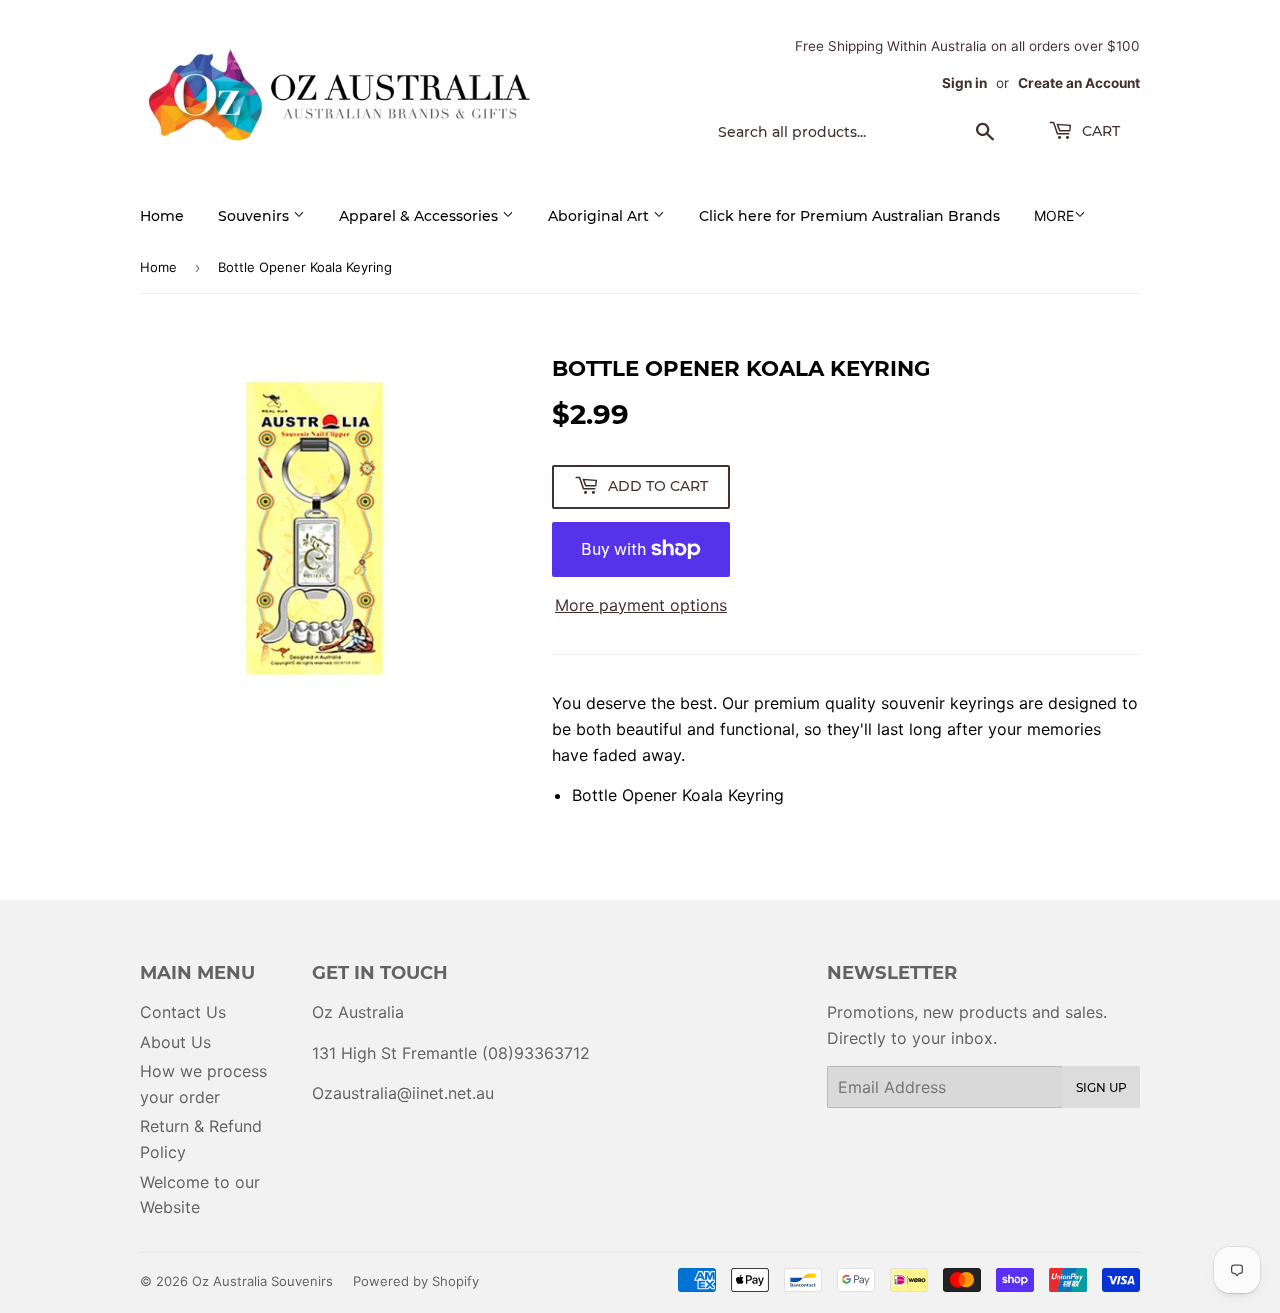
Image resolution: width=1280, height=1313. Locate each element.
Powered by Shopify (416, 1281)
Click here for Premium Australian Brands (849, 216)
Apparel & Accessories (420, 216)
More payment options (641, 605)
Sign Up (1101, 1087)
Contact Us (183, 1012)
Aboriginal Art (600, 216)
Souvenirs (255, 216)
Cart (1099, 131)
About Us (175, 1042)
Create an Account (1079, 83)
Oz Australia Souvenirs (262, 1281)
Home (162, 216)
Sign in (964, 83)
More (1054, 215)
